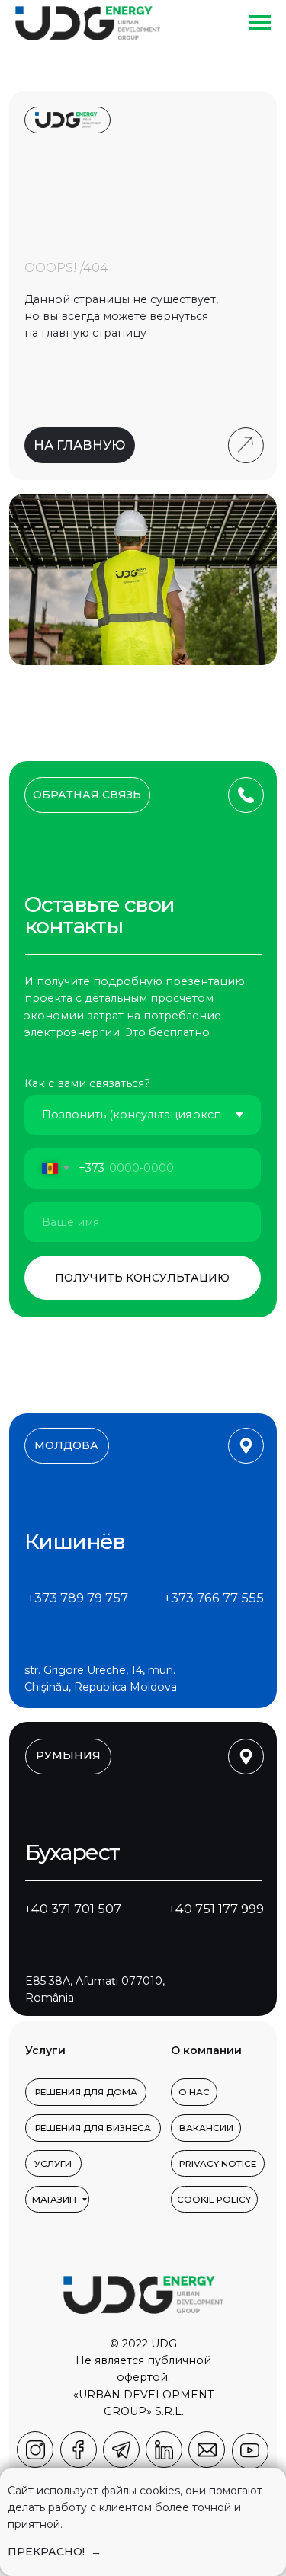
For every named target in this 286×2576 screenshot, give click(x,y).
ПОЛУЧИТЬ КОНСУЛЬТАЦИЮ (142, 1278)
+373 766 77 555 (214, 1598)
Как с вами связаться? (87, 1083)
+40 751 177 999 (216, 1909)
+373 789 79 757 (78, 1598)
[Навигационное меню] (260, 23)
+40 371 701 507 (73, 1909)
